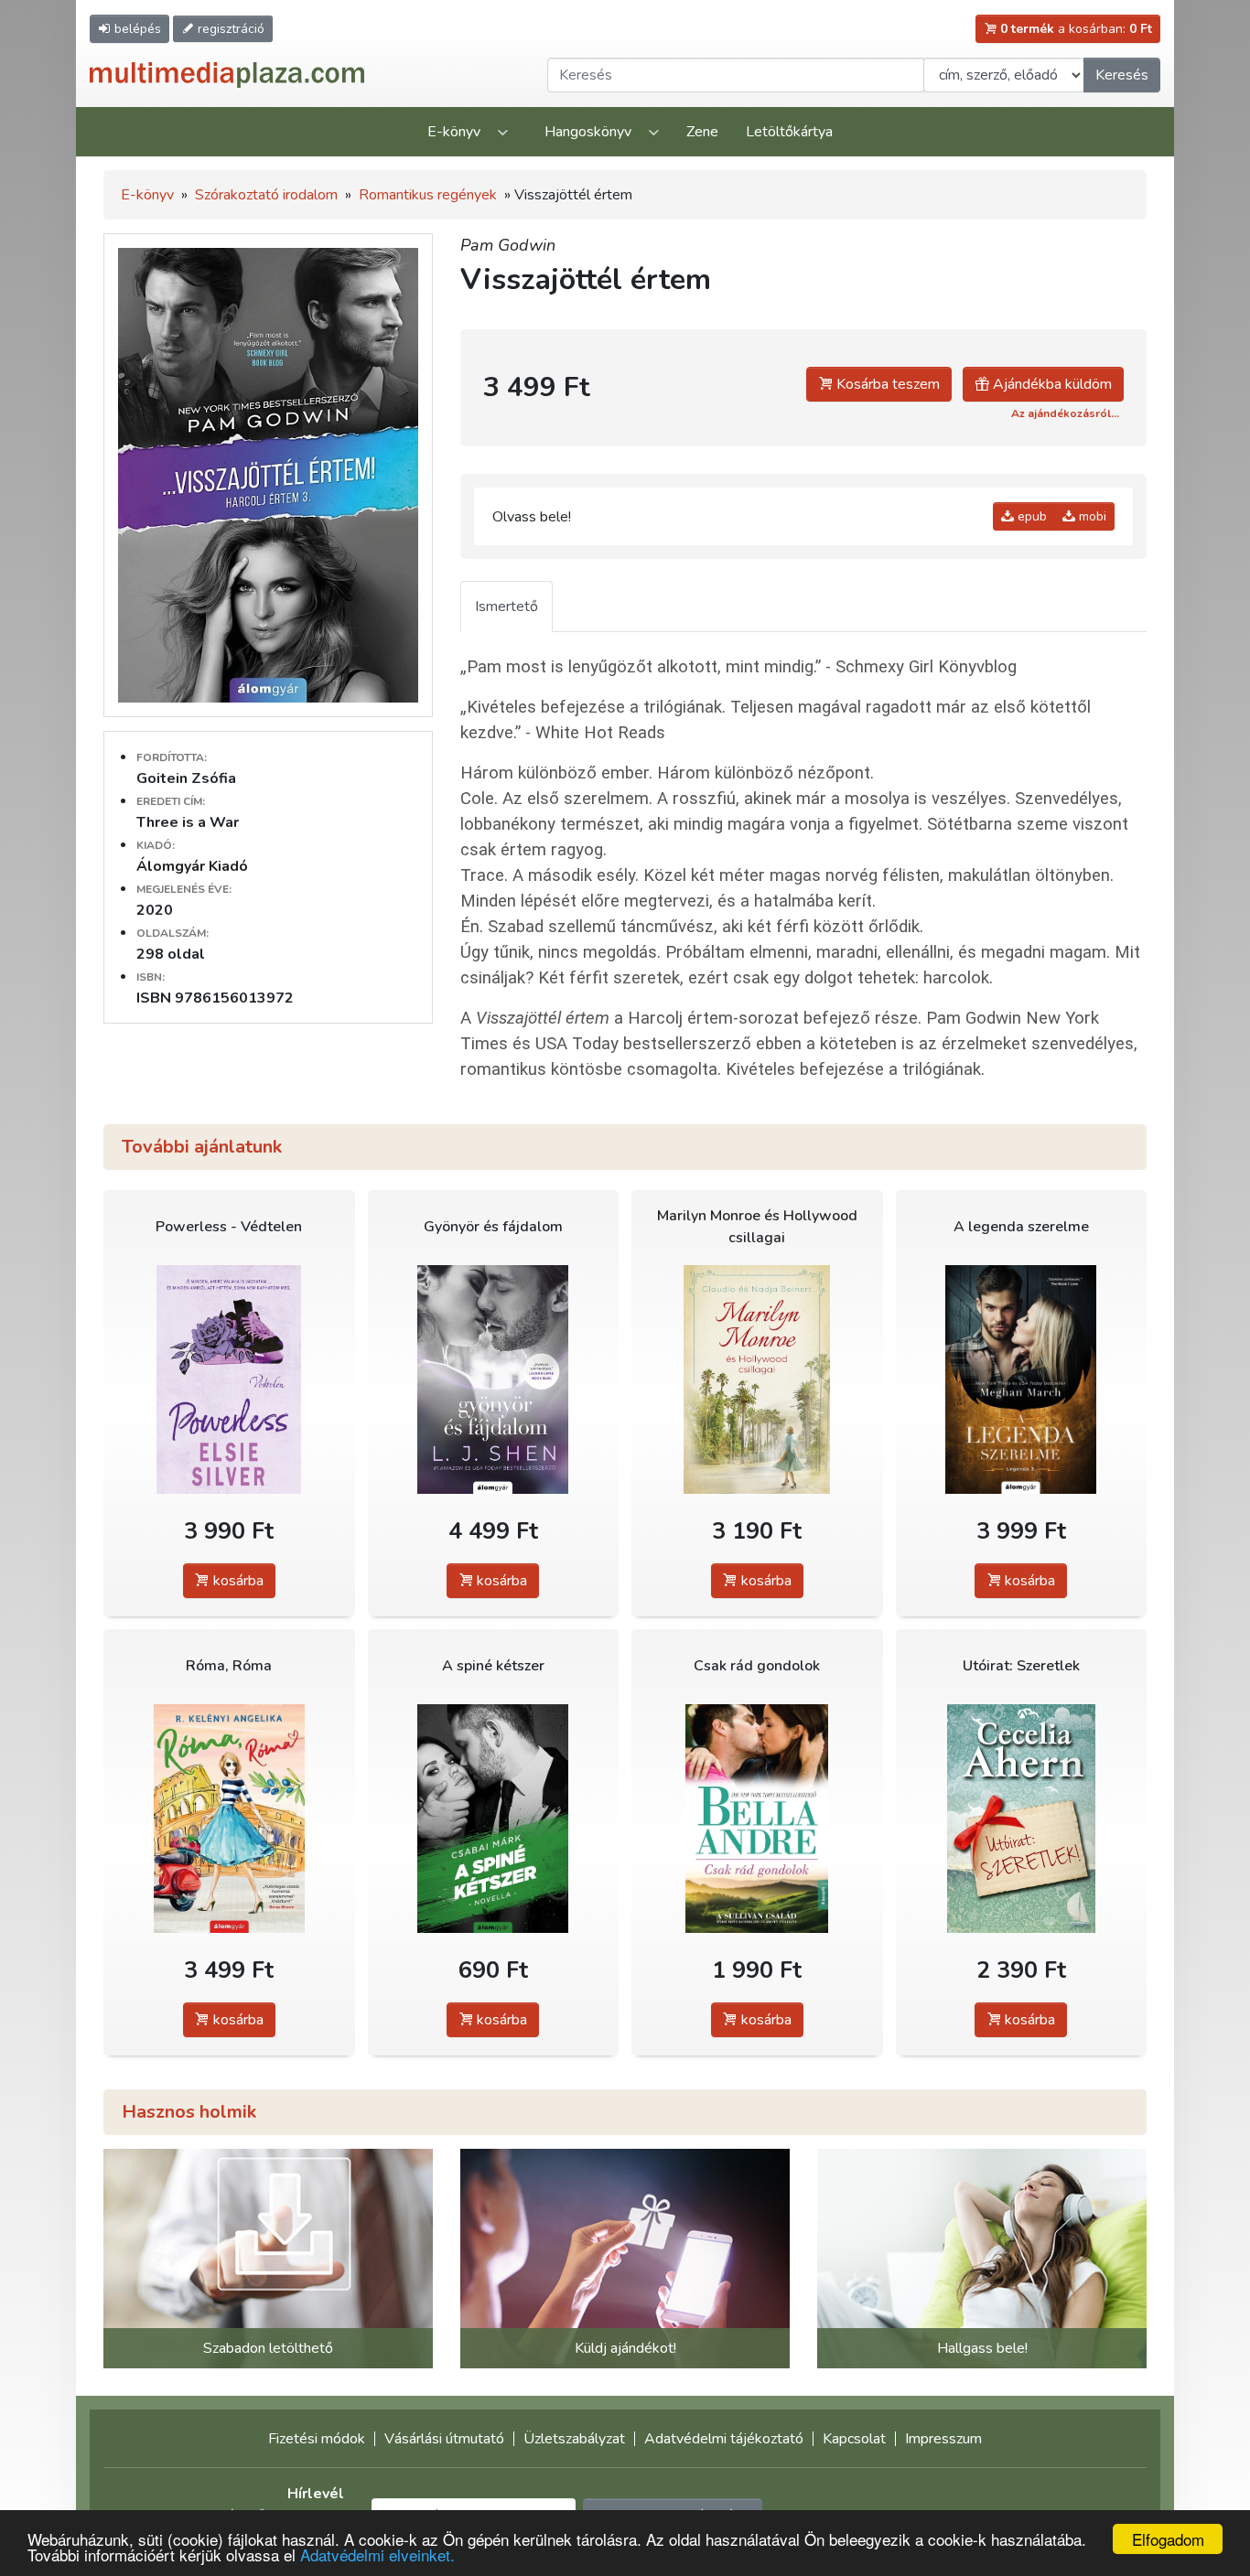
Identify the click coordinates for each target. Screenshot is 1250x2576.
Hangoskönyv (588, 132)
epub (1030, 516)
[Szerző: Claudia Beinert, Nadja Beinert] (757, 1379)
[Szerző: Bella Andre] (757, 1818)
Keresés (1122, 75)
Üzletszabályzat (574, 2439)
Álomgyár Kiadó (192, 866)
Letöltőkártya (789, 132)
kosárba (237, 1581)
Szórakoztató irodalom (266, 195)
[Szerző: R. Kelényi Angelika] (229, 1818)
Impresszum (943, 2439)
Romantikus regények (428, 195)
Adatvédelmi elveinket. (377, 2555)
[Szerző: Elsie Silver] (229, 1379)
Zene (702, 132)
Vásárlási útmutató (444, 2439)
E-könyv (454, 132)
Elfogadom (1168, 2539)
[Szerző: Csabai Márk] (494, 1818)
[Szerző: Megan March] (1022, 1379)
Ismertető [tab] (506, 606)
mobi (1091, 516)
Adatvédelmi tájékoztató (724, 2439)
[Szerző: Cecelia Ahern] (1022, 1818)
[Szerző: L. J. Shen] (494, 1379)
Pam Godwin (508, 245)
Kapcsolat (854, 2439)
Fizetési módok (317, 2439)
